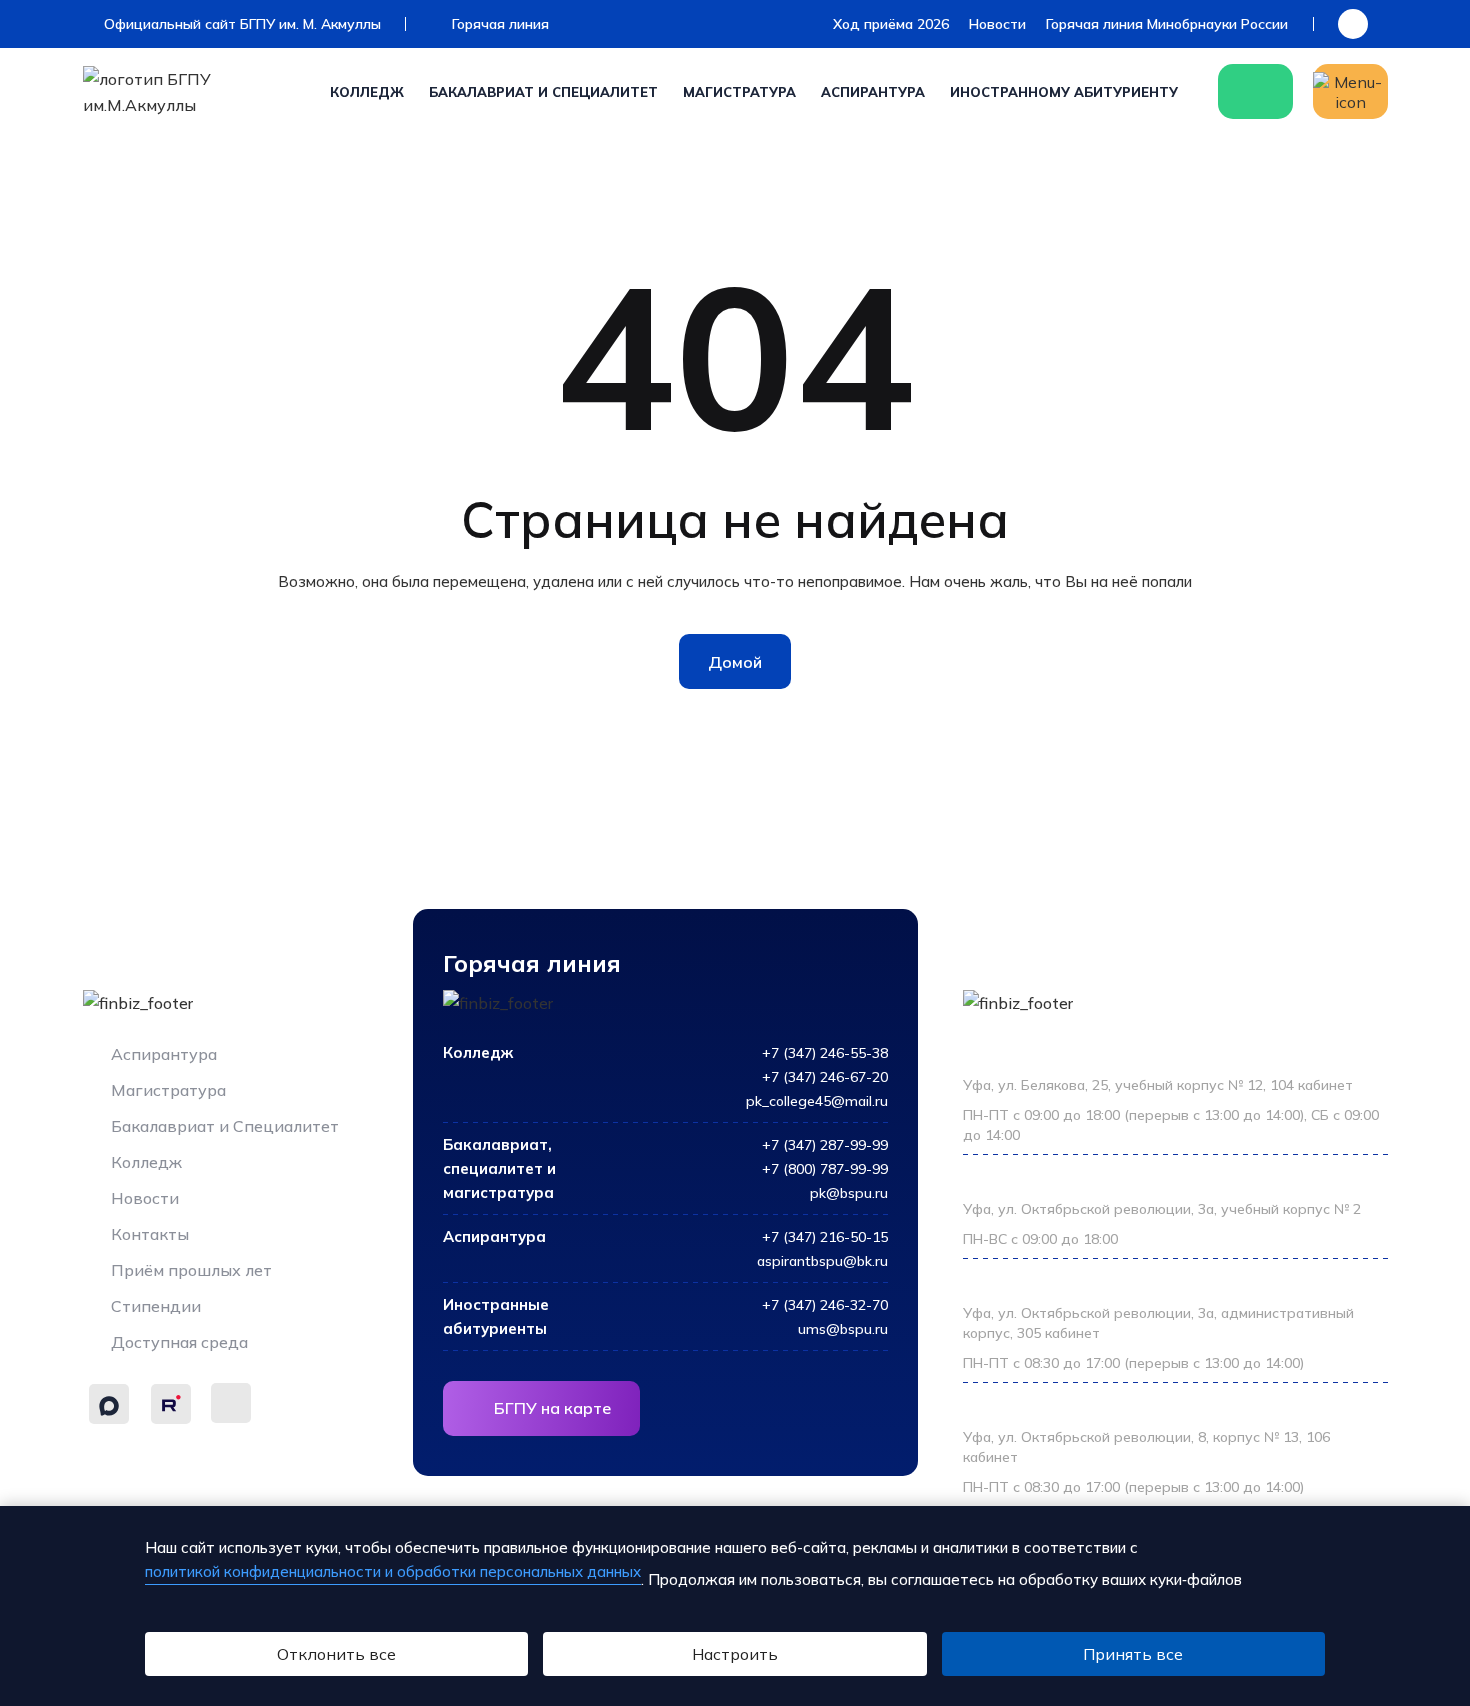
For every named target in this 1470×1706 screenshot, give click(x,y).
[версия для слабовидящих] (1353, 24)
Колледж (367, 92)
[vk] (231, 1403)
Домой (735, 662)
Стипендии (154, 1306)
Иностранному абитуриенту (1064, 92)
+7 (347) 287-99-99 (825, 1145)
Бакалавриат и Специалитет (543, 92)
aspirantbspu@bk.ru (822, 1261)
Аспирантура (873, 92)
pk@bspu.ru (849, 1193)
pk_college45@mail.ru (817, 1101)
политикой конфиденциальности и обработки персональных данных (393, 1571)
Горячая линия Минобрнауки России (1167, 24)
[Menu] (1350, 91)
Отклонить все (336, 1654)
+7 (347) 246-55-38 (825, 1053)
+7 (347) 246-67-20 (825, 1077)
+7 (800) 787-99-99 (825, 1169)
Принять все (1133, 1654)
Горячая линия (498, 24)
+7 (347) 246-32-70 (825, 1305)
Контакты (148, 1234)
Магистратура (739, 92)
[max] (109, 1404)
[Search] (1255, 91)
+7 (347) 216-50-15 (825, 1237)
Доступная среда (177, 1342)
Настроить (735, 1654)
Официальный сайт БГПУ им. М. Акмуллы (240, 24)
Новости (997, 24)
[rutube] (171, 1404)
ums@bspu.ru (843, 1329)
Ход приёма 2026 (891, 24)
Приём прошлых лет (189, 1270)
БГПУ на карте (552, 1408)
